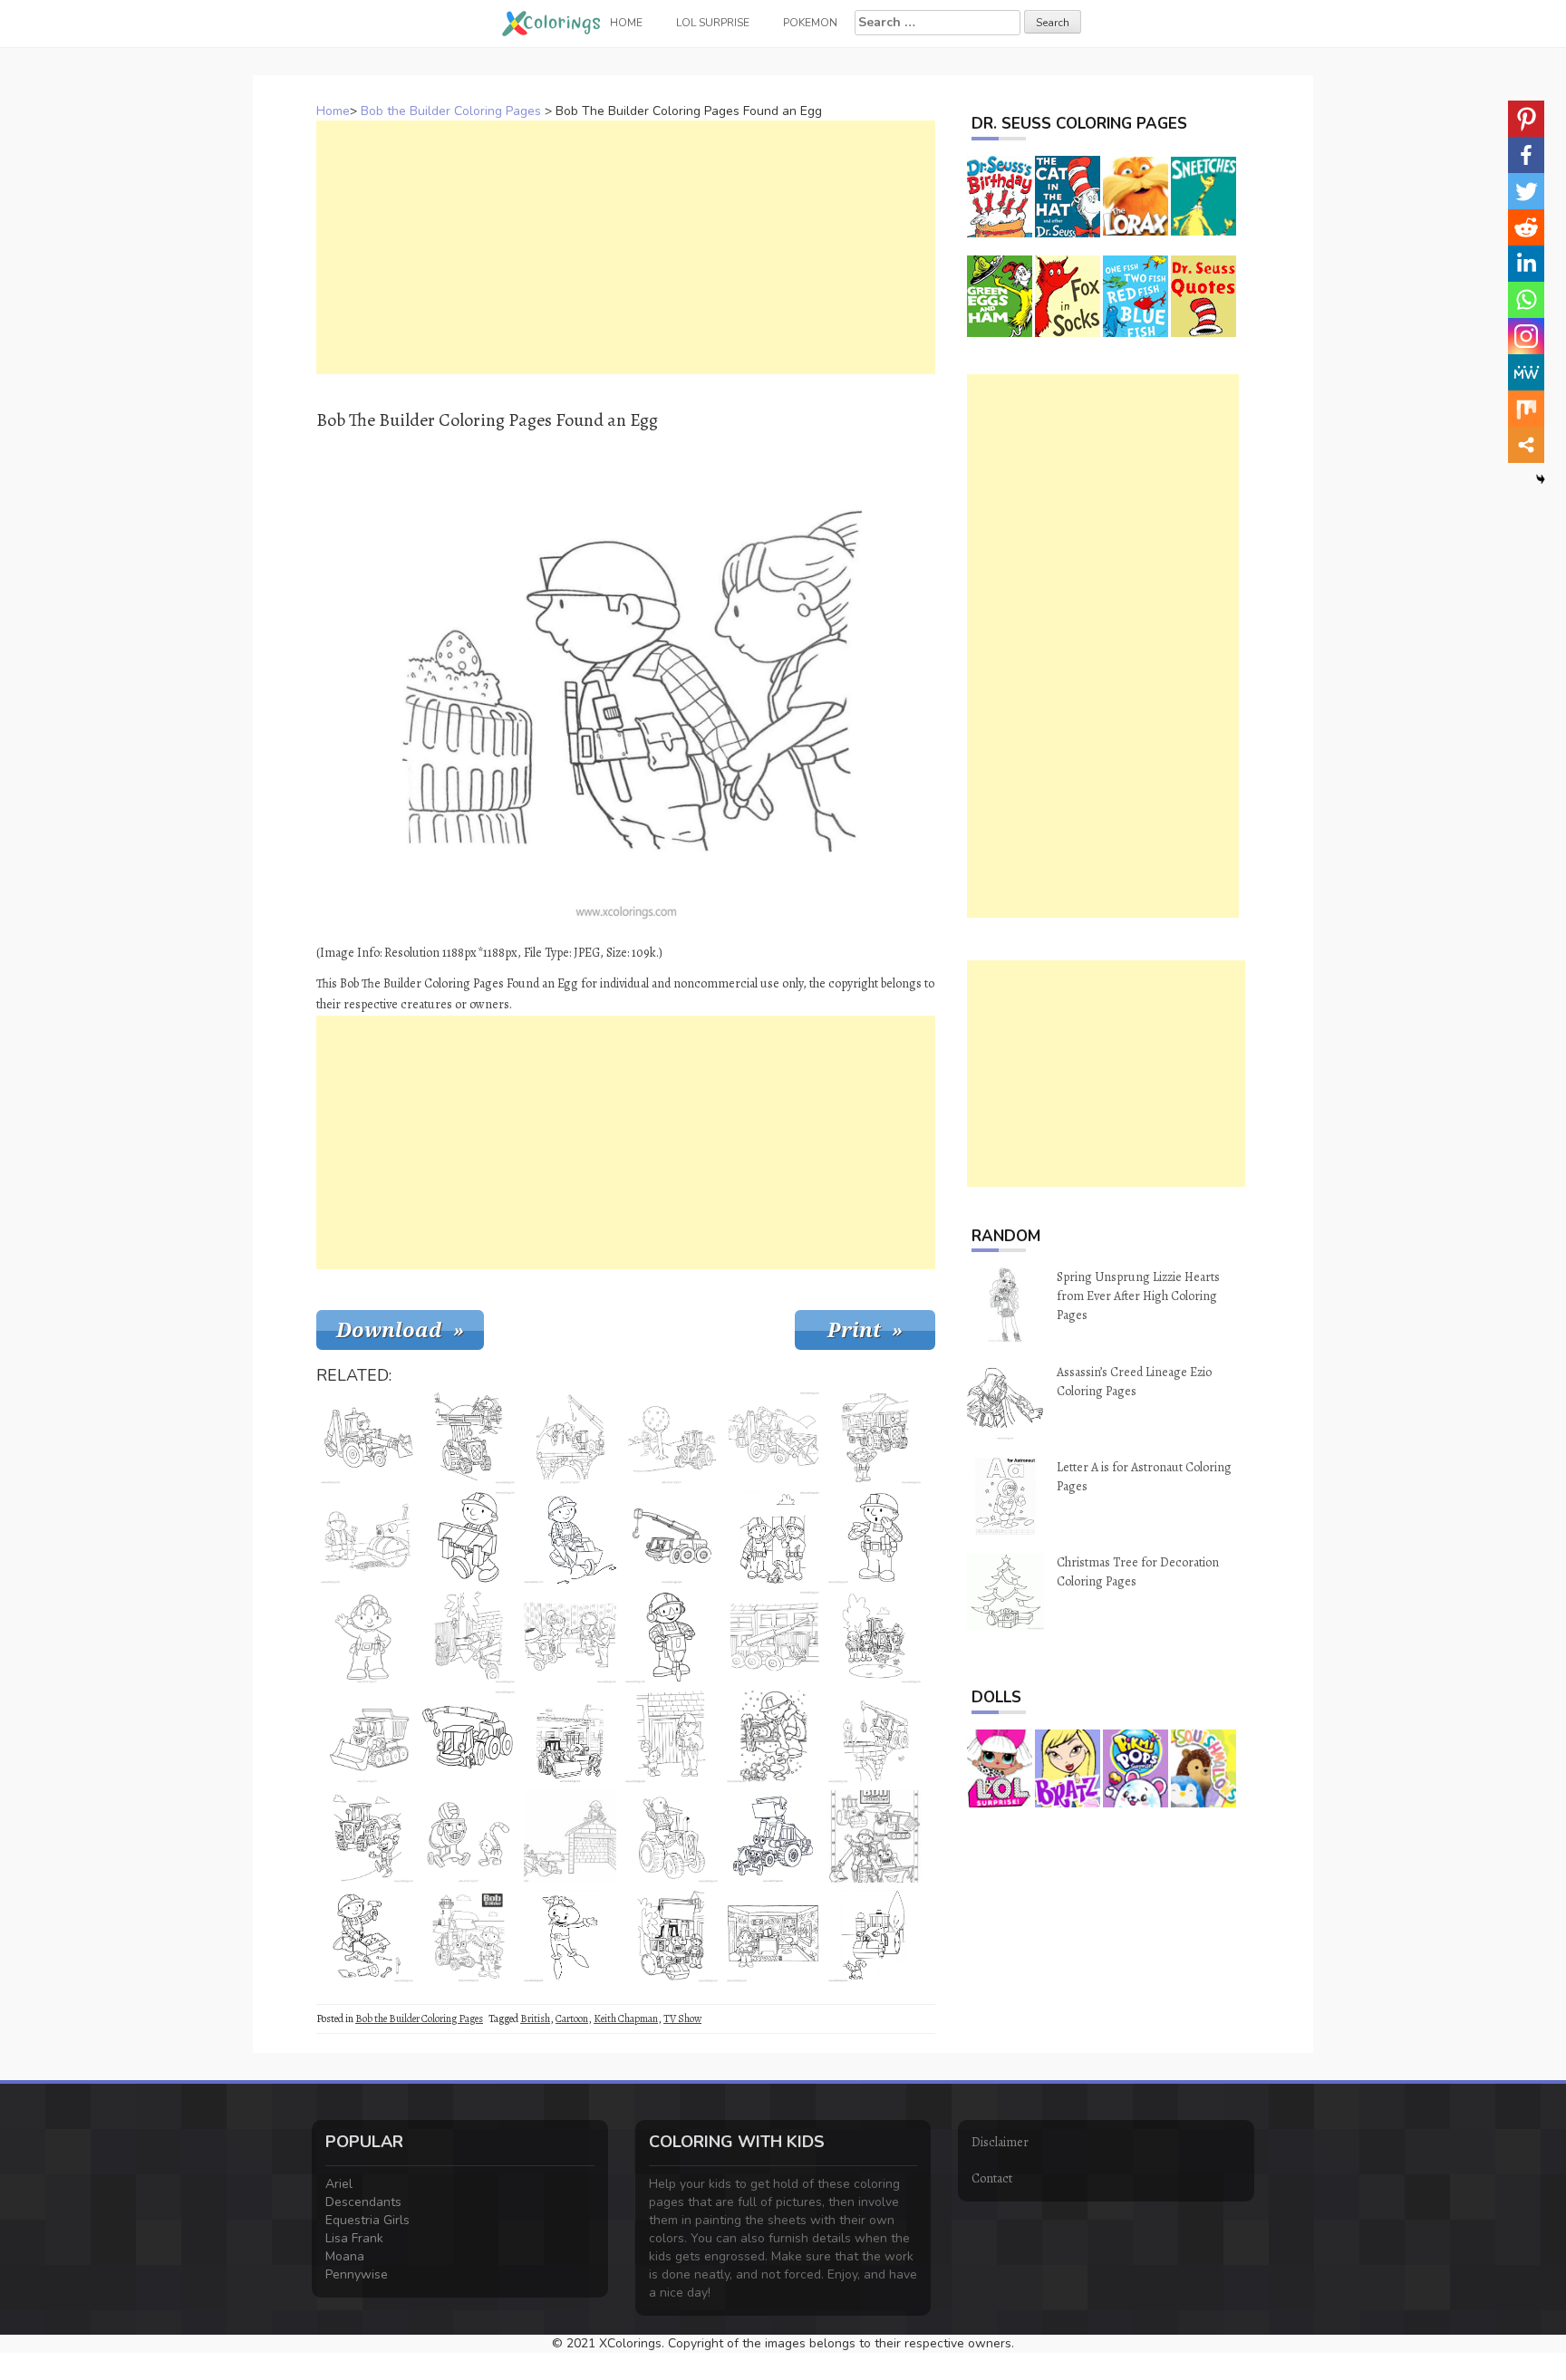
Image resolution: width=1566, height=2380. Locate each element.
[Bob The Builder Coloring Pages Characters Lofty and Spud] (875, 1737)
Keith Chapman (626, 2019)
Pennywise (357, 2274)
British (535, 2019)
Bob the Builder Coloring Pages (451, 111)
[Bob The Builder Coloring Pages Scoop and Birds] (469, 1637)
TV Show (682, 2019)
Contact (992, 2178)
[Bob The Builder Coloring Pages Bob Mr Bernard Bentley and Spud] (875, 1637)
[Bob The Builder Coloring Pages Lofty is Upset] (773, 1637)
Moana (345, 2256)
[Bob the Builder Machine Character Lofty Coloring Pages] (672, 1537)
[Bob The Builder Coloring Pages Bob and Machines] (875, 1836)
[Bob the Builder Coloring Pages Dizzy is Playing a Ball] (469, 1836)
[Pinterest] (1526, 119)
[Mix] (1526, 409)
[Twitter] (1526, 191)
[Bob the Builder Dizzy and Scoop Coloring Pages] (773, 1836)
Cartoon (572, 2019)
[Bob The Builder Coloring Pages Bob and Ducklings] (773, 1737)
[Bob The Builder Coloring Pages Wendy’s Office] (773, 1936)
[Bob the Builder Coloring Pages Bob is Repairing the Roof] (570, 1836)
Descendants (363, 2202)
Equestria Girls (367, 2220)
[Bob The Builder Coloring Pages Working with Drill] (672, 1637)
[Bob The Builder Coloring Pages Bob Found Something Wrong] (773, 1537)
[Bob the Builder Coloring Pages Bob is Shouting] (875, 1537)
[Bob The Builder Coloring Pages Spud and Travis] (367, 1836)
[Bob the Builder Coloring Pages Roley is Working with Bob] (367, 1537)
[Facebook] (1526, 155)
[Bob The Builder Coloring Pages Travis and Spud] (469, 1438)
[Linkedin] (1526, 264)
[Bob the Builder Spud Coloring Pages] (570, 1936)
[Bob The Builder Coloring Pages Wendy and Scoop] (773, 1438)
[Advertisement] (626, 247)
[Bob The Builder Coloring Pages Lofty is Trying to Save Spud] (570, 1438)
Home (333, 111)
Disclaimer (1000, 2142)
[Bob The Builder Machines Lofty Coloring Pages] (469, 1737)
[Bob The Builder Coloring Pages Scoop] (469, 1936)
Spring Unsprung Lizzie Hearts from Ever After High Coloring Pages (1138, 1296)
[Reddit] (1526, 227)
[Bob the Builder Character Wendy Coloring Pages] (367, 1637)
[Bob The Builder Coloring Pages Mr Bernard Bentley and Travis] (672, 1836)
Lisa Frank (354, 2238)
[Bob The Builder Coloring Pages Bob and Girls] (570, 1637)
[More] (1526, 445)
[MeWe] (1526, 372)
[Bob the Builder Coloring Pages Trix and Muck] (672, 1936)
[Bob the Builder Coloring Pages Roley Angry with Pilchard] (875, 1936)
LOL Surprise (713, 23)
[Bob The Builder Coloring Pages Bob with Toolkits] (367, 1936)
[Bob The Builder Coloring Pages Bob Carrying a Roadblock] (469, 1537)
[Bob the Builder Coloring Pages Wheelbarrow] (570, 1537)
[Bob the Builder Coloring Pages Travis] (875, 1438)
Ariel (339, 2184)
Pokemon (810, 23)
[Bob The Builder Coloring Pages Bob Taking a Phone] (672, 1737)
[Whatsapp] (1526, 300)
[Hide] (1541, 479)
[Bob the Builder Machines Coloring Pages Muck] (367, 1737)
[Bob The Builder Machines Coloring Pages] (570, 1737)
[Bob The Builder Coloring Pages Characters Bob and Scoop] (367, 1438)
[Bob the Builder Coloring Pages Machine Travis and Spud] (672, 1438)
